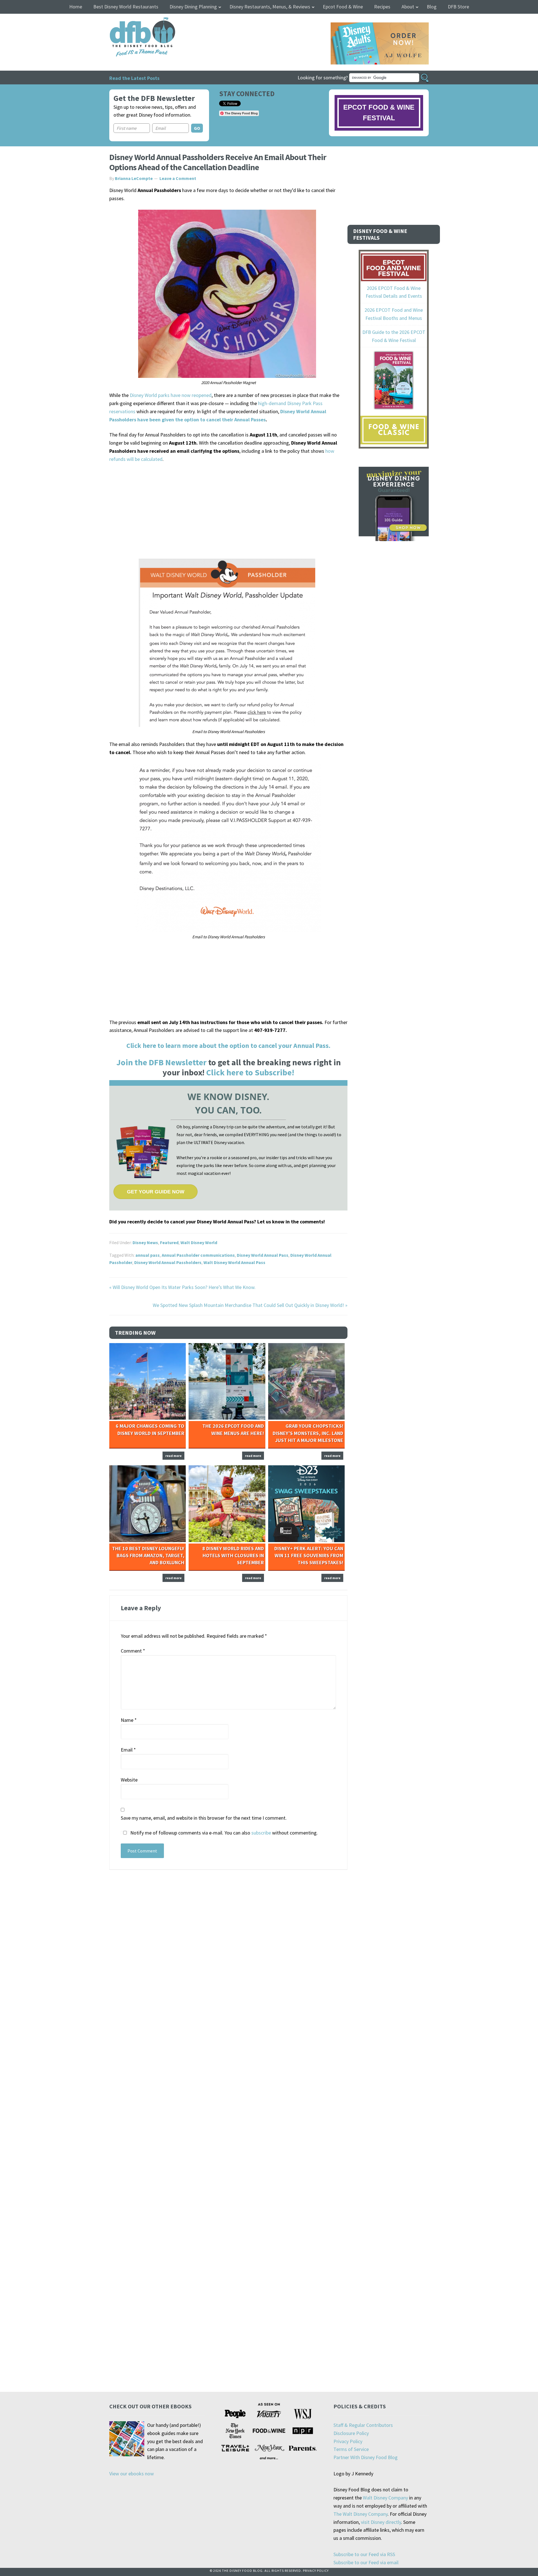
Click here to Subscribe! (250, 1072)
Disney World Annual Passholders (168, 1262)
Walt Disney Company (385, 2498)
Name (129, 1720)
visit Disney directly (381, 2522)
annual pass (148, 1255)
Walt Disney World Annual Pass (234, 1262)
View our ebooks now (132, 2474)
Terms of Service (351, 2449)
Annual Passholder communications (198, 1255)
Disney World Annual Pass (263, 1255)
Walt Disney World (199, 1242)
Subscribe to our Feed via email (366, 2562)
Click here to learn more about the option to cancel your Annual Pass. (228, 1046)
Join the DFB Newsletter (161, 1062)
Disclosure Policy (351, 2433)
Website (129, 1780)
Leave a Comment (178, 178)
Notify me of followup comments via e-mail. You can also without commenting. (223, 1833)
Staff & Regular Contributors (363, 2425)
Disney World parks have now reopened (171, 395)
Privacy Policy (348, 2441)
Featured (169, 1242)
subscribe (261, 1833)
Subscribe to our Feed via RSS (364, 2554)
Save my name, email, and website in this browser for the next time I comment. (204, 1818)
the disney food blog (131, 21)
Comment (133, 1651)
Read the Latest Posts (134, 78)
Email (128, 1750)
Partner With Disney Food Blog (366, 2457)
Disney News (145, 1242)
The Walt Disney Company (360, 2514)
